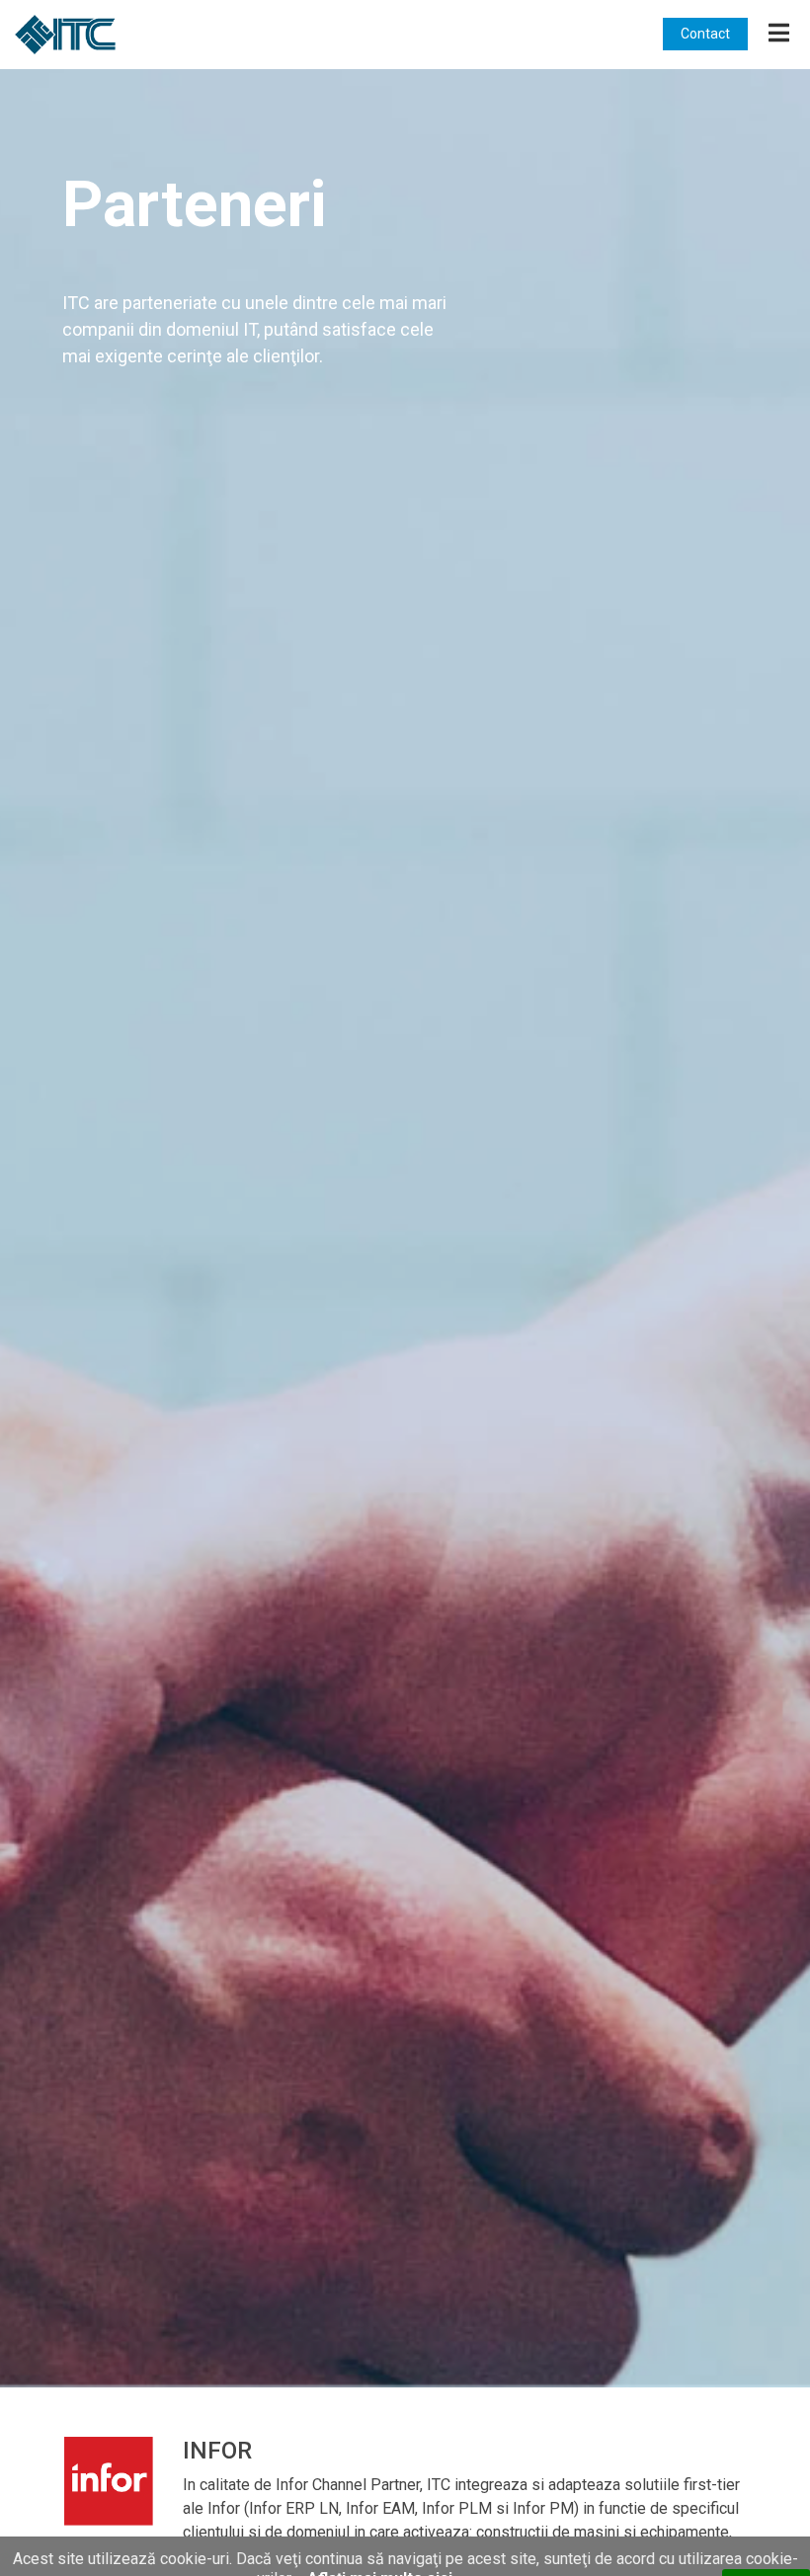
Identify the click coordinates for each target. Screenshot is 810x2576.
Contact (705, 34)
